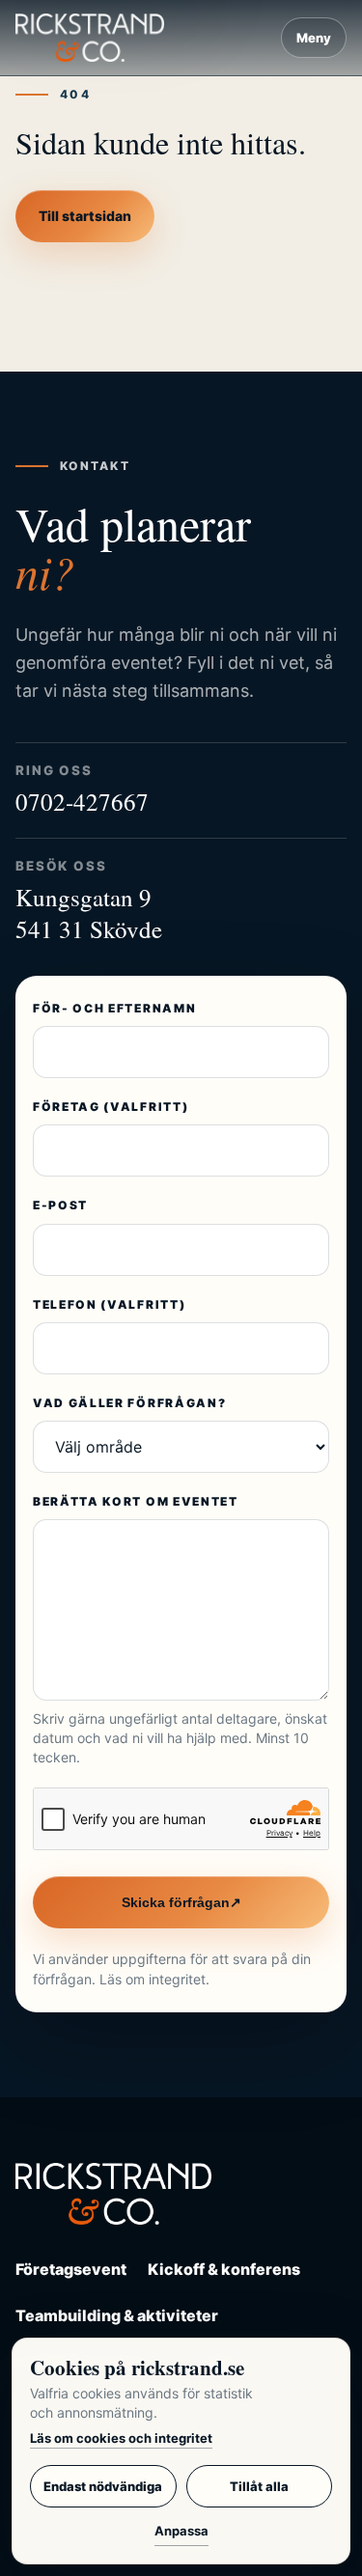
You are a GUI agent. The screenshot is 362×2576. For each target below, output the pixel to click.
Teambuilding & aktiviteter (117, 2315)
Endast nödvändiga (103, 2486)
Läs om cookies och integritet (121, 2438)
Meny (314, 38)
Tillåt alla (259, 2486)
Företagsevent (71, 2269)
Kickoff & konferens (224, 2269)
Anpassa (181, 2531)
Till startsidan (85, 216)
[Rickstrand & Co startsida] (90, 37)
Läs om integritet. (154, 1979)
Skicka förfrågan (181, 1902)
